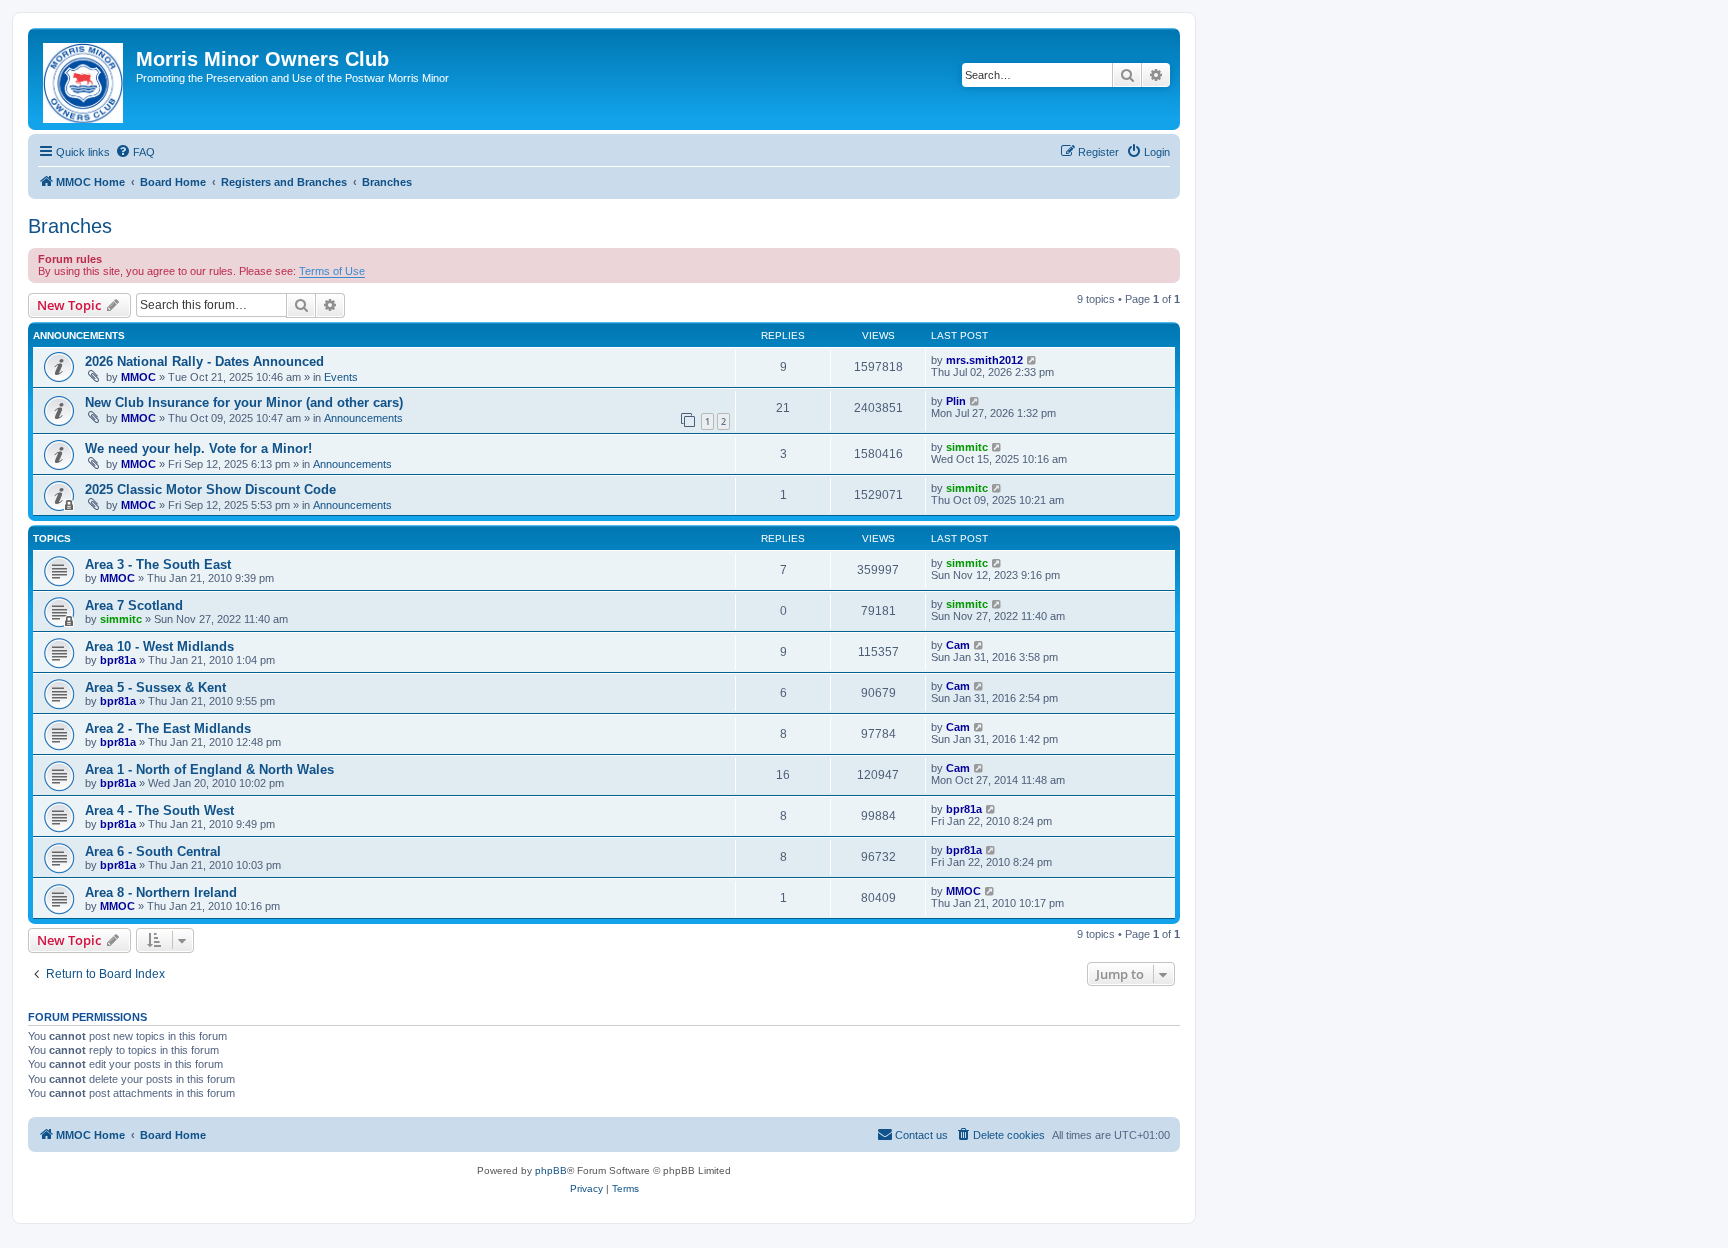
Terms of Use (332, 271)
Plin (956, 401)
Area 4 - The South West (159, 810)
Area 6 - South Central (153, 851)
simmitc (967, 447)
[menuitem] (135, 152)
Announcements (363, 418)
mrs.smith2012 (984, 360)
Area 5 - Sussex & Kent (155, 687)
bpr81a (118, 660)
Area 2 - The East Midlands (168, 728)
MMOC (138, 377)
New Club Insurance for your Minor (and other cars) (244, 402)
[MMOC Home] (84, 79)
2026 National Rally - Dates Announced (204, 361)
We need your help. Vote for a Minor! (198, 448)
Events (341, 377)
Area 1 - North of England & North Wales (209, 769)
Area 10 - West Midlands (159, 646)
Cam (958, 645)
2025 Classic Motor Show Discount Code (210, 489)
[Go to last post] (1032, 360)
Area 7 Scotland (134, 605)
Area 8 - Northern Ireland (161, 892)
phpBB (551, 1170)
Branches (70, 226)
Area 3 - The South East (158, 564)
